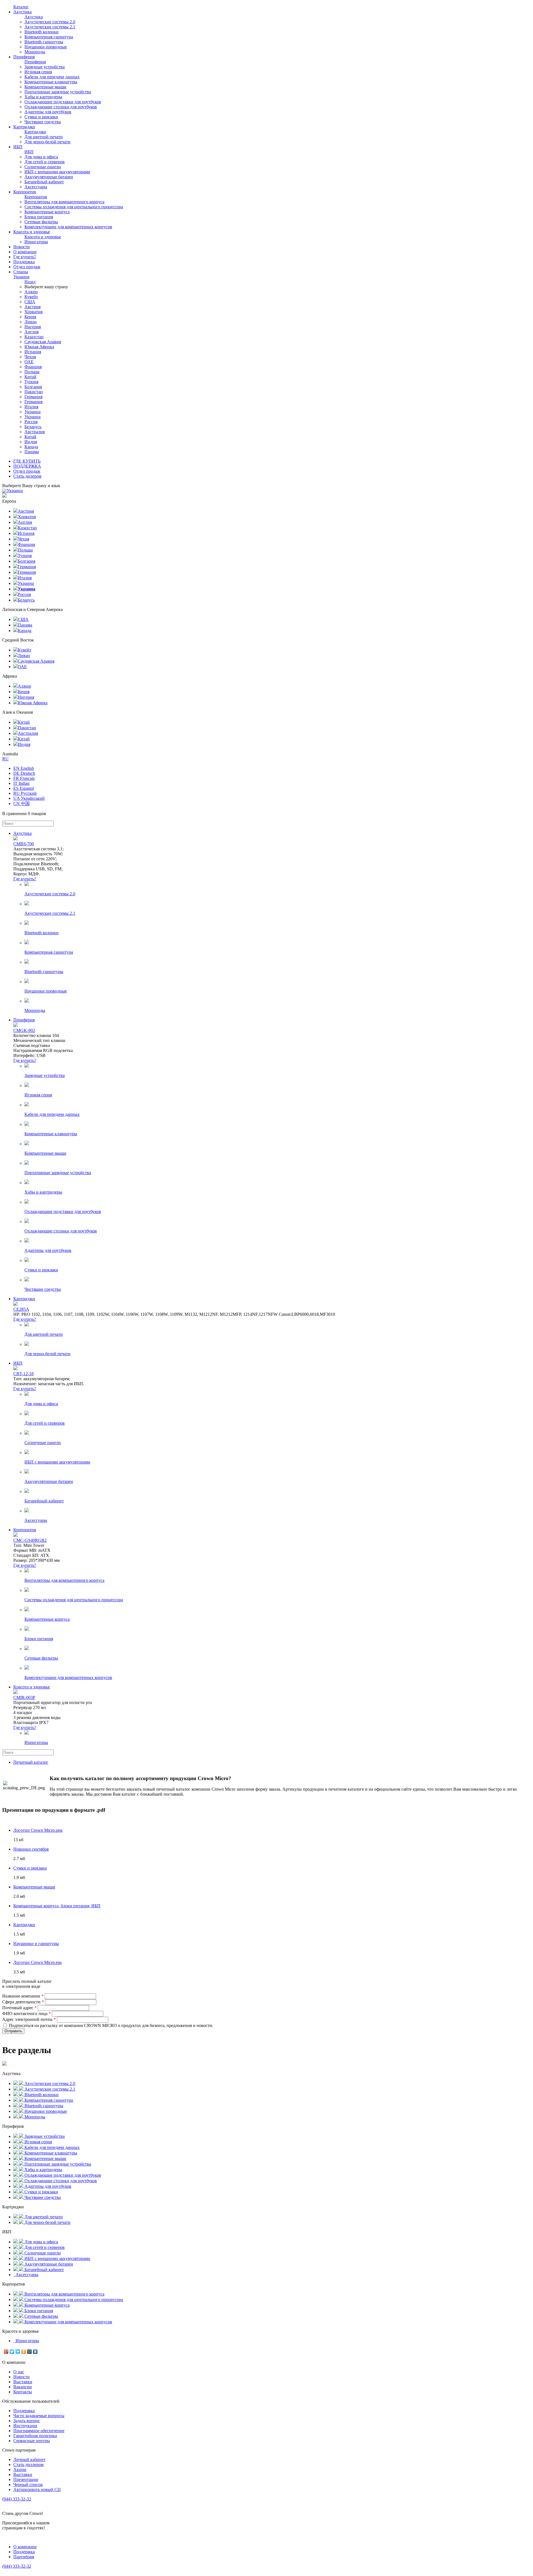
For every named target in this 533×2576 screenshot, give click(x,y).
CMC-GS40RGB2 (30, 1540)
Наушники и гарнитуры (36, 1944)
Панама (32, 452)
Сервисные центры (32, 2441)
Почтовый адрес (19, 2008)
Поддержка (24, 262)
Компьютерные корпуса (47, 212)
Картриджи (24, 127)
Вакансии (23, 2387)
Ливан (31, 322)
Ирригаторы (36, 242)
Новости (22, 247)
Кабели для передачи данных (52, 77)
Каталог (21, 7)
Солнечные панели (43, 167)
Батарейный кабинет (44, 182)
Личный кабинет (29, 2460)
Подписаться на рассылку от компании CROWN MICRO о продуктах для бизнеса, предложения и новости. (111, 2025)
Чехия (30, 357)
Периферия (24, 57)
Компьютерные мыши (45, 87)
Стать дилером (27, 476)
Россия (31, 422)
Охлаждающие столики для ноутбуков (61, 107)
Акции (20, 2469)
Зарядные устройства (45, 67)
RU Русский (25, 793)
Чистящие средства (43, 122)
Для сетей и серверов (45, 162)
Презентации (26, 2479)
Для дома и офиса (41, 157)
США (30, 302)
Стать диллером (28, 2465)
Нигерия (33, 327)
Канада (31, 447)
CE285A (21, 1309)
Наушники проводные (46, 47)
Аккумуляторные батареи (49, 177)
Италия (31, 407)
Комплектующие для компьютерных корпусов (68, 227)
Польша (32, 372)
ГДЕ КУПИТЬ (27, 461)
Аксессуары (36, 187)
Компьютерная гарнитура (49, 37)
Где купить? (25, 257)
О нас (19, 2372)
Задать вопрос (27, 2421)
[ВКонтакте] (35, 2352)
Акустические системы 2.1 (50, 27)
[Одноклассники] (24, 2352)
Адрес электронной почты (29, 2019)
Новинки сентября (31, 1849)
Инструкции (25, 2426)
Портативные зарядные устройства (58, 92)
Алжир (31, 292)
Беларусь (33, 427)
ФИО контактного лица (27, 2014)
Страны (21, 274)
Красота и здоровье (32, 232)
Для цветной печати (44, 137)
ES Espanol (24, 788)
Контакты (23, 2392)
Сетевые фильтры (41, 222)
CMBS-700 (24, 844)
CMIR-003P (24, 1697)
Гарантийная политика (35, 2436)
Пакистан (34, 392)
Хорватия (33, 312)
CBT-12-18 (23, 1374)
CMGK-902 (24, 1030)
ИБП (18, 147)
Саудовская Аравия (43, 342)
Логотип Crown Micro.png (38, 1830)
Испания (33, 352)
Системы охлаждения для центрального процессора (74, 207)
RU (5, 759)
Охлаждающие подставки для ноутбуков (63, 102)
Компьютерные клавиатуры (51, 82)
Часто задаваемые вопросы (39, 2416)
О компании (25, 252)
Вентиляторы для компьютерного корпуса (64, 202)
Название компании (23, 1996)
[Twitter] (12, 2352)
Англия (32, 332)
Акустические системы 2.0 (50, 22)
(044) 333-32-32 (17, 2499)
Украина (32, 412)
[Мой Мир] (30, 2352)
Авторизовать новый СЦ (37, 2489)
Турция (31, 382)
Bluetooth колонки (42, 32)
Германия (33, 397)
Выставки (23, 2382)
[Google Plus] (6, 2352)
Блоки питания (39, 217)
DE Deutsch (24, 773)
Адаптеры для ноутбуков (48, 112)
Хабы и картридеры (43, 97)
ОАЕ (29, 362)
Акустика (22, 12)
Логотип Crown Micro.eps (37, 1962)
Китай (30, 377)
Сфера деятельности (23, 2002)
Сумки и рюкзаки (41, 117)
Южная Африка (39, 347)
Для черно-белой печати (47, 142)
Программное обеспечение (39, 2431)
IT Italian (21, 783)
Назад (30, 282)
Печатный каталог (31, 1762)
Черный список (28, 2484)
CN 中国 (22, 804)
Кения (30, 317)
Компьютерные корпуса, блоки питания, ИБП (57, 1906)
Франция (33, 367)
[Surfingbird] (18, 2352)
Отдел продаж (27, 267)
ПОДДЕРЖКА (27, 466)
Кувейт (31, 297)
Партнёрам (24, 2557)
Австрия (32, 307)
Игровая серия (38, 72)
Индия (31, 442)
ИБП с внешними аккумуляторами (57, 172)
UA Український (29, 798)
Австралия (35, 432)
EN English (24, 768)
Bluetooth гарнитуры (44, 42)
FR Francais (24, 778)
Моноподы (35, 52)
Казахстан (34, 337)
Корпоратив (25, 192)
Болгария (33, 387)
